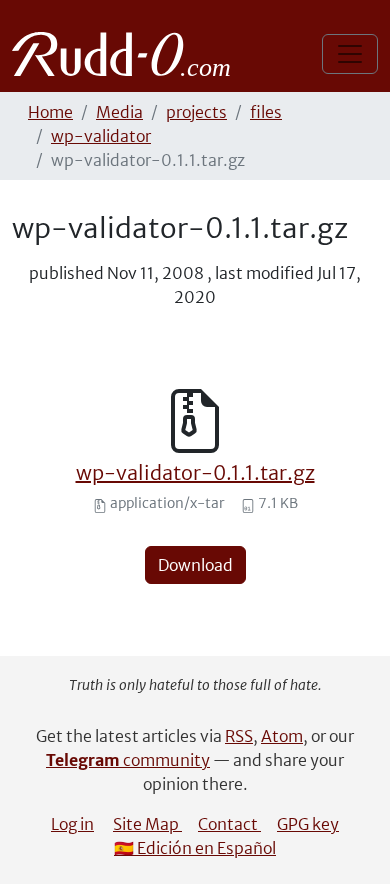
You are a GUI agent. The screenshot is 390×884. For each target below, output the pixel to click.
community (128, 760)
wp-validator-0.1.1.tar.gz (195, 472)
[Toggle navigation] (350, 54)
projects (196, 112)
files (266, 112)
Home (50, 112)
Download (195, 565)
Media (119, 112)
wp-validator (101, 136)
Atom (282, 736)
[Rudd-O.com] (126, 54)
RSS (239, 736)
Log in (72, 824)
